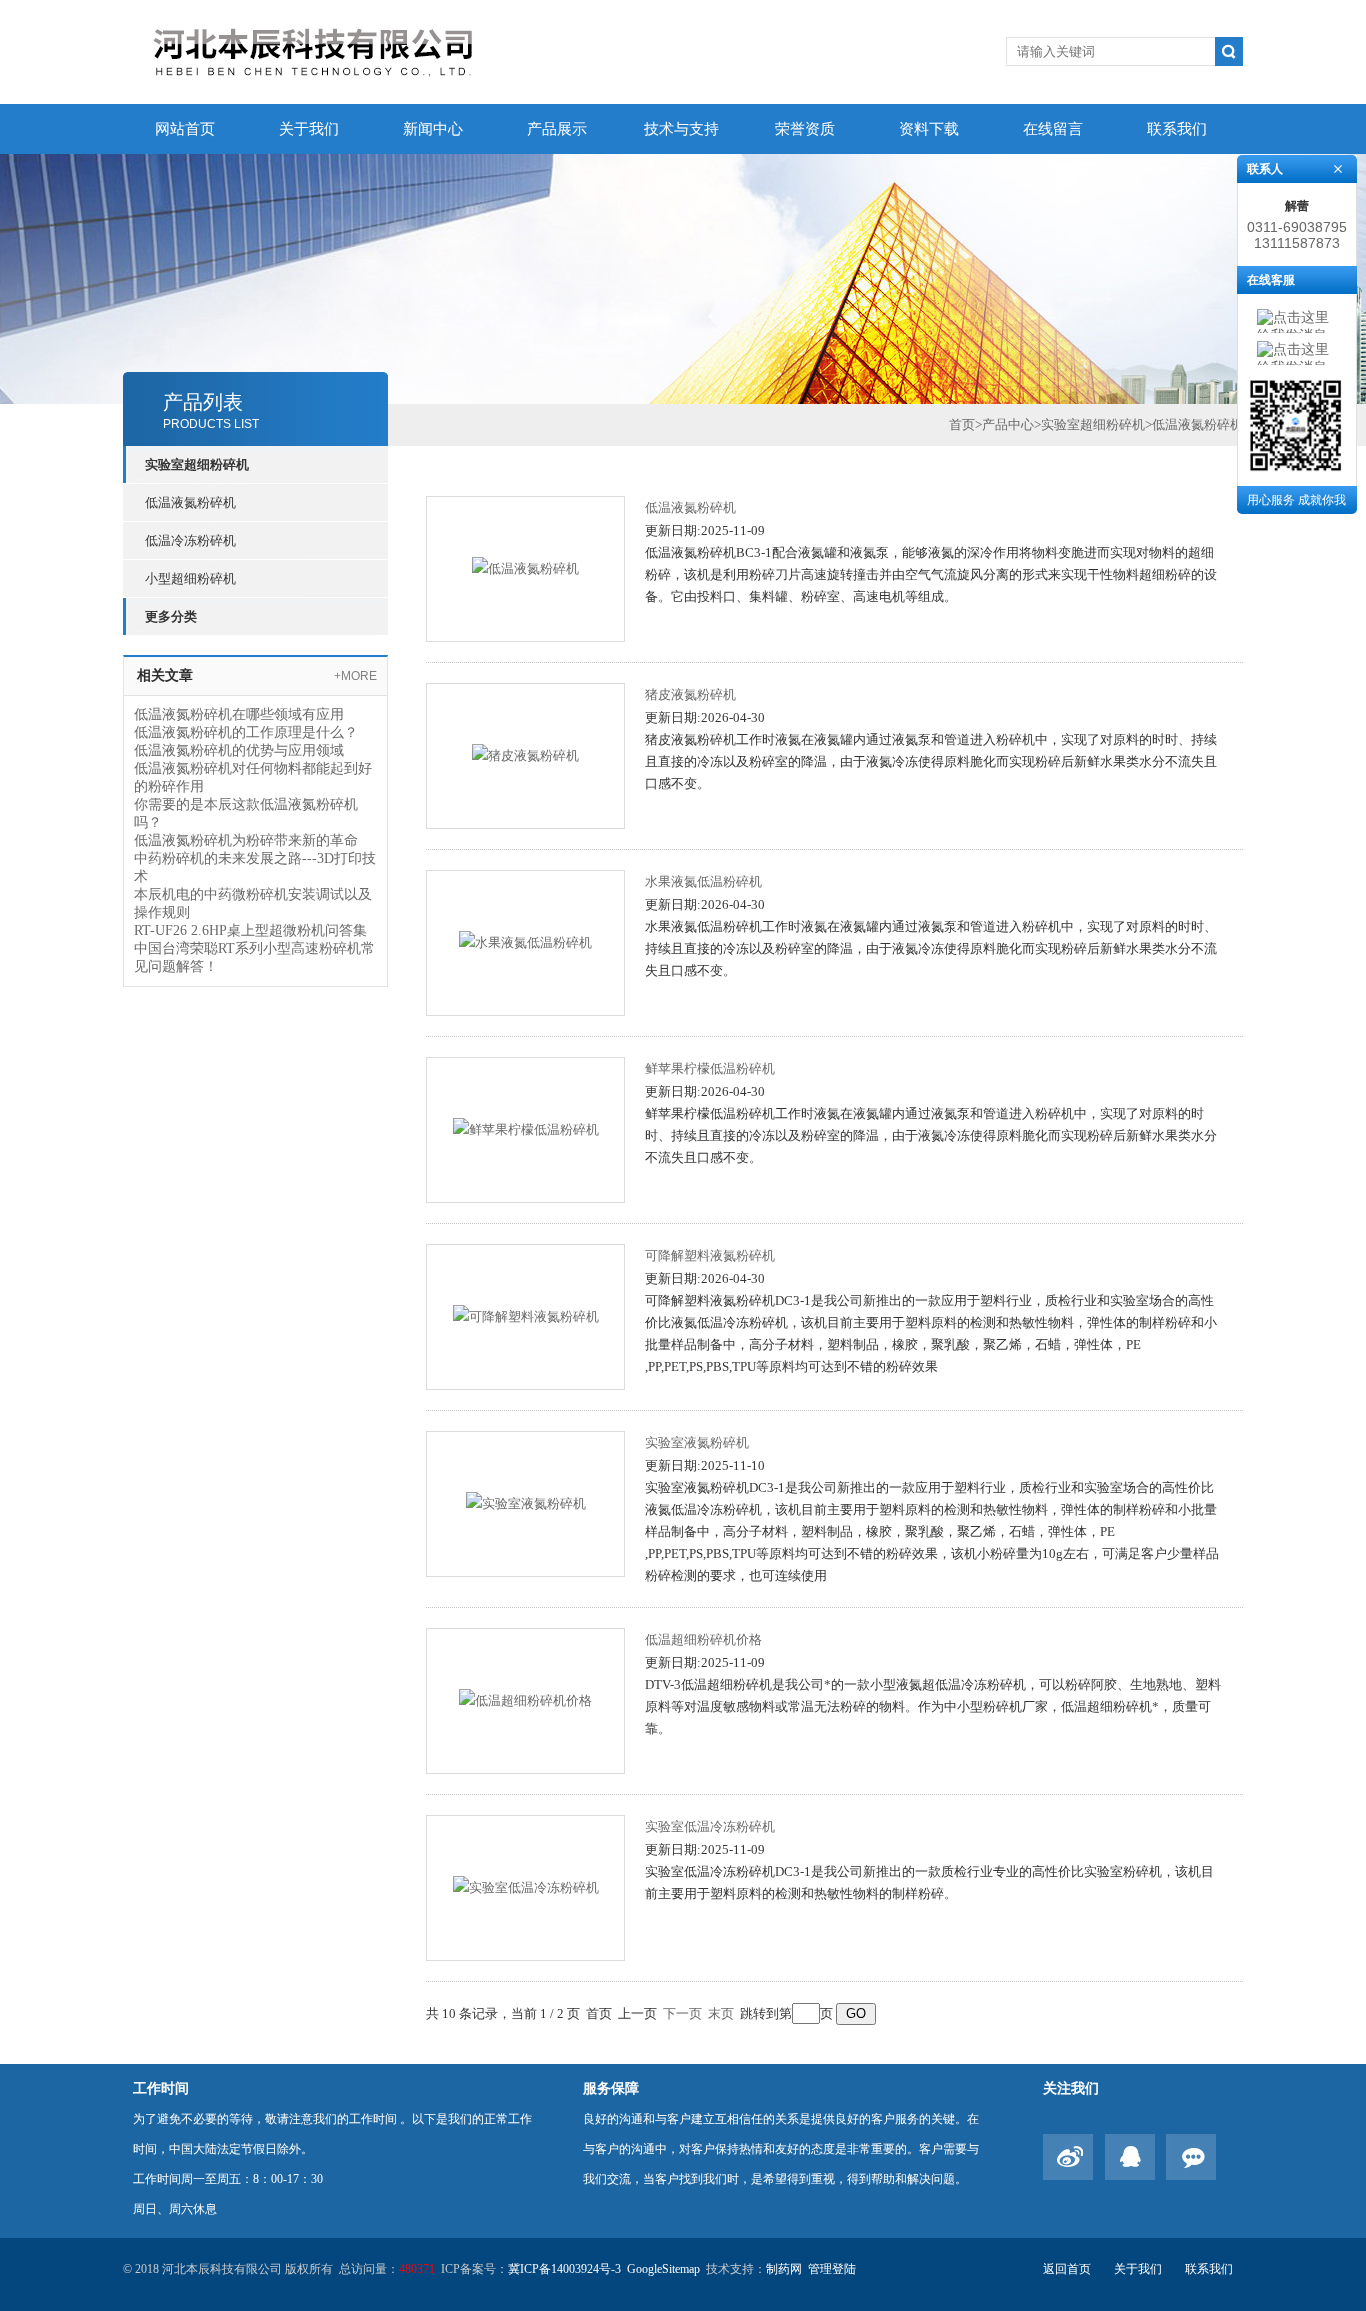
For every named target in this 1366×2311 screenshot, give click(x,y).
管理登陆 (832, 2269)
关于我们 (309, 129)
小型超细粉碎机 (190, 578)
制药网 (784, 2269)
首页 (962, 424)
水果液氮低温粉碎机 (703, 881)
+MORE (355, 676)
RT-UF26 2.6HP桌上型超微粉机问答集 (250, 930)
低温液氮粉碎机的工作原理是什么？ (246, 732)
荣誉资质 (805, 129)
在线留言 (1053, 129)
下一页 (682, 2013)
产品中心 (1008, 424)
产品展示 (557, 129)
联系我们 (1177, 129)
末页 (721, 2013)
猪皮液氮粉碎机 (690, 694)
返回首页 (1067, 2269)
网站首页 (185, 129)
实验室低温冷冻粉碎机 (710, 1826)
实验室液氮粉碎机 (697, 1442)
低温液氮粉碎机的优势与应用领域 (239, 750)
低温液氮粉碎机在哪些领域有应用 (239, 714)
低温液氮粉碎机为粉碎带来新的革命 (246, 840)
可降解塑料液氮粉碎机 (710, 1255)
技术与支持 (681, 129)
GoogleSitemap (663, 2269)
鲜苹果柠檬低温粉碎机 (710, 1068)
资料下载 (929, 129)
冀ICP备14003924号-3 (564, 2269)
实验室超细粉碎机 (197, 464)
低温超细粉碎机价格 (703, 1639)
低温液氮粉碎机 (190, 502)
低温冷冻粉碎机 (190, 540)
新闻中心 (433, 129)
